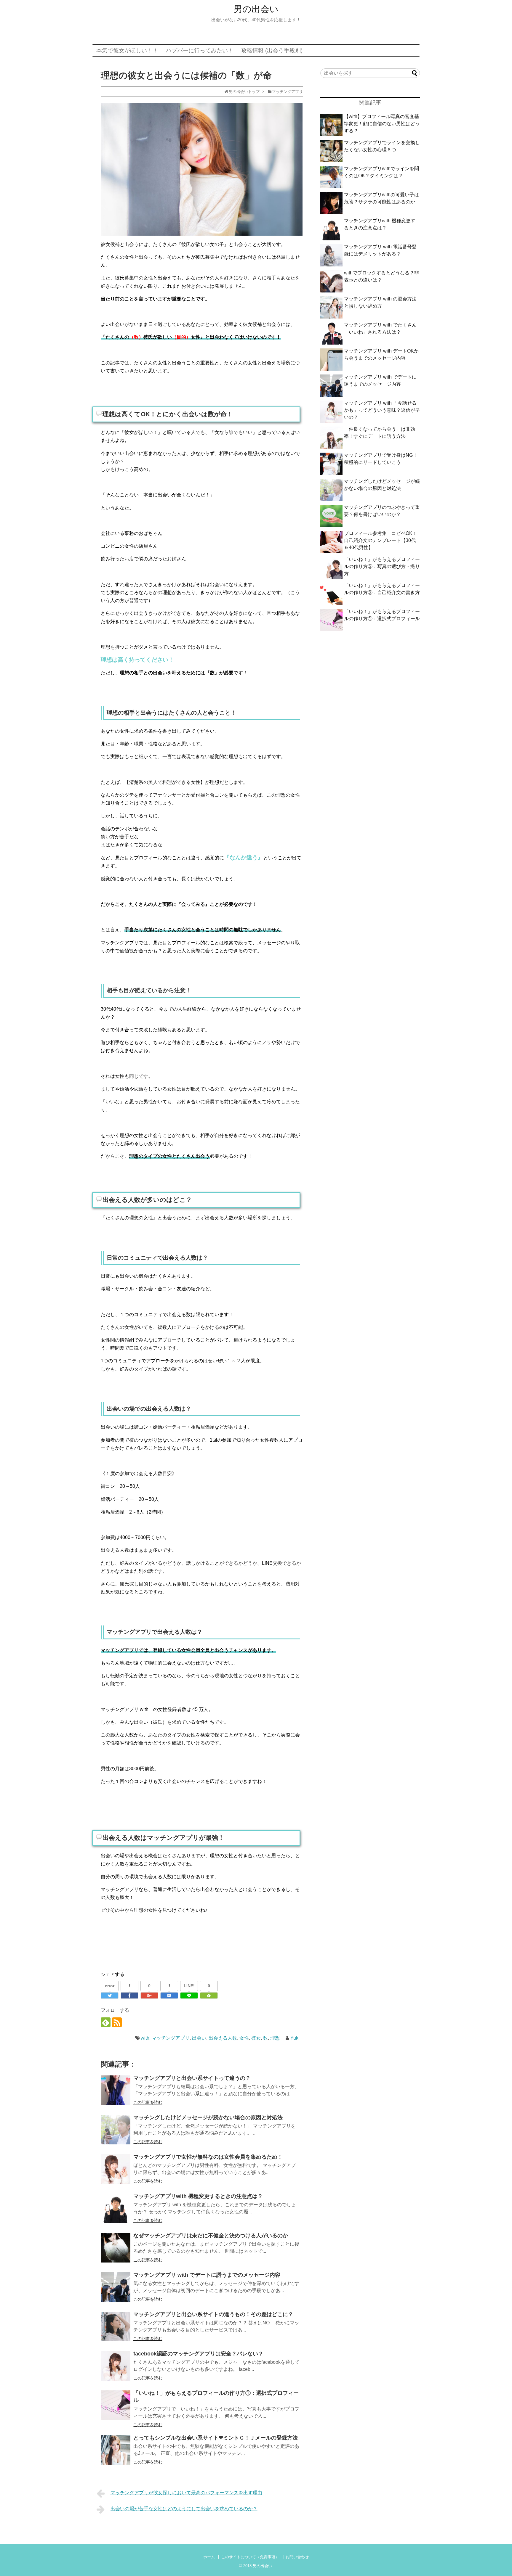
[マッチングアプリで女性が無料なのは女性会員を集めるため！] (116, 2169)
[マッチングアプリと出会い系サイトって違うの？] (116, 2090)
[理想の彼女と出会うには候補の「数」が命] (169, 1995)
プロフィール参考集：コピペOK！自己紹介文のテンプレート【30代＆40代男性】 (381, 540)
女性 (244, 2038)
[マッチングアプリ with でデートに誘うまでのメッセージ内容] (116, 2287)
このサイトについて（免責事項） (250, 2557)
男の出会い (256, 9)
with (145, 2038)
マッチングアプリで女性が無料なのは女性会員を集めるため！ (208, 2157)
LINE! (189, 1986)
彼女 (256, 2038)
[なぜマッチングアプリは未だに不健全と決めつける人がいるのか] (116, 2248)
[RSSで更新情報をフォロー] (117, 2022)
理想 (275, 2038)
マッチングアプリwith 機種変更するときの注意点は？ (198, 2196)
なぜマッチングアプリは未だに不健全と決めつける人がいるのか (211, 2236)
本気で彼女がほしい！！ (127, 50)
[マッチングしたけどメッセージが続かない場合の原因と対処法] (116, 2130)
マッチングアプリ (171, 2038)
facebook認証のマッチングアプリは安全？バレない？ (198, 2354)
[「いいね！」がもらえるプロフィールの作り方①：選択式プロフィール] (116, 2405)
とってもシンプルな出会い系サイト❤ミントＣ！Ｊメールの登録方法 (216, 2438)
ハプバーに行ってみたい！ (200, 50)
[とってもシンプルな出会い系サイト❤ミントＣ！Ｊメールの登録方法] (116, 2450)
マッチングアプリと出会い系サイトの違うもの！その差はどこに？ (213, 2314)
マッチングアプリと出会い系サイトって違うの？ (192, 2078)
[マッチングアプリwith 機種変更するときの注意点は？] (116, 2208)
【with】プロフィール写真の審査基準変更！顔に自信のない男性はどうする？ (382, 124)
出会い (199, 2038)
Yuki (295, 2038)
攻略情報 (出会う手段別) (272, 50)
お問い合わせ (297, 2557)
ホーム (209, 2557)
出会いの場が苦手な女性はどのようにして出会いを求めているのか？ (184, 2509)
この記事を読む (148, 2102)
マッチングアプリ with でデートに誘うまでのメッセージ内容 (207, 2275)
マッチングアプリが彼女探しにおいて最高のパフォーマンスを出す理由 (186, 2493)
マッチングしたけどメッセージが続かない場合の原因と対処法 (208, 2117)
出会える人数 (223, 2038)
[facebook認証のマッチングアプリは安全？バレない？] (116, 2366)
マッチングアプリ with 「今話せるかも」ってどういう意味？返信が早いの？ (382, 410)
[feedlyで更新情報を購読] (106, 2022)
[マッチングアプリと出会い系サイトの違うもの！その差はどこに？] (116, 2326)
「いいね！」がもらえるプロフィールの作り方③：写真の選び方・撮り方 (382, 566)
